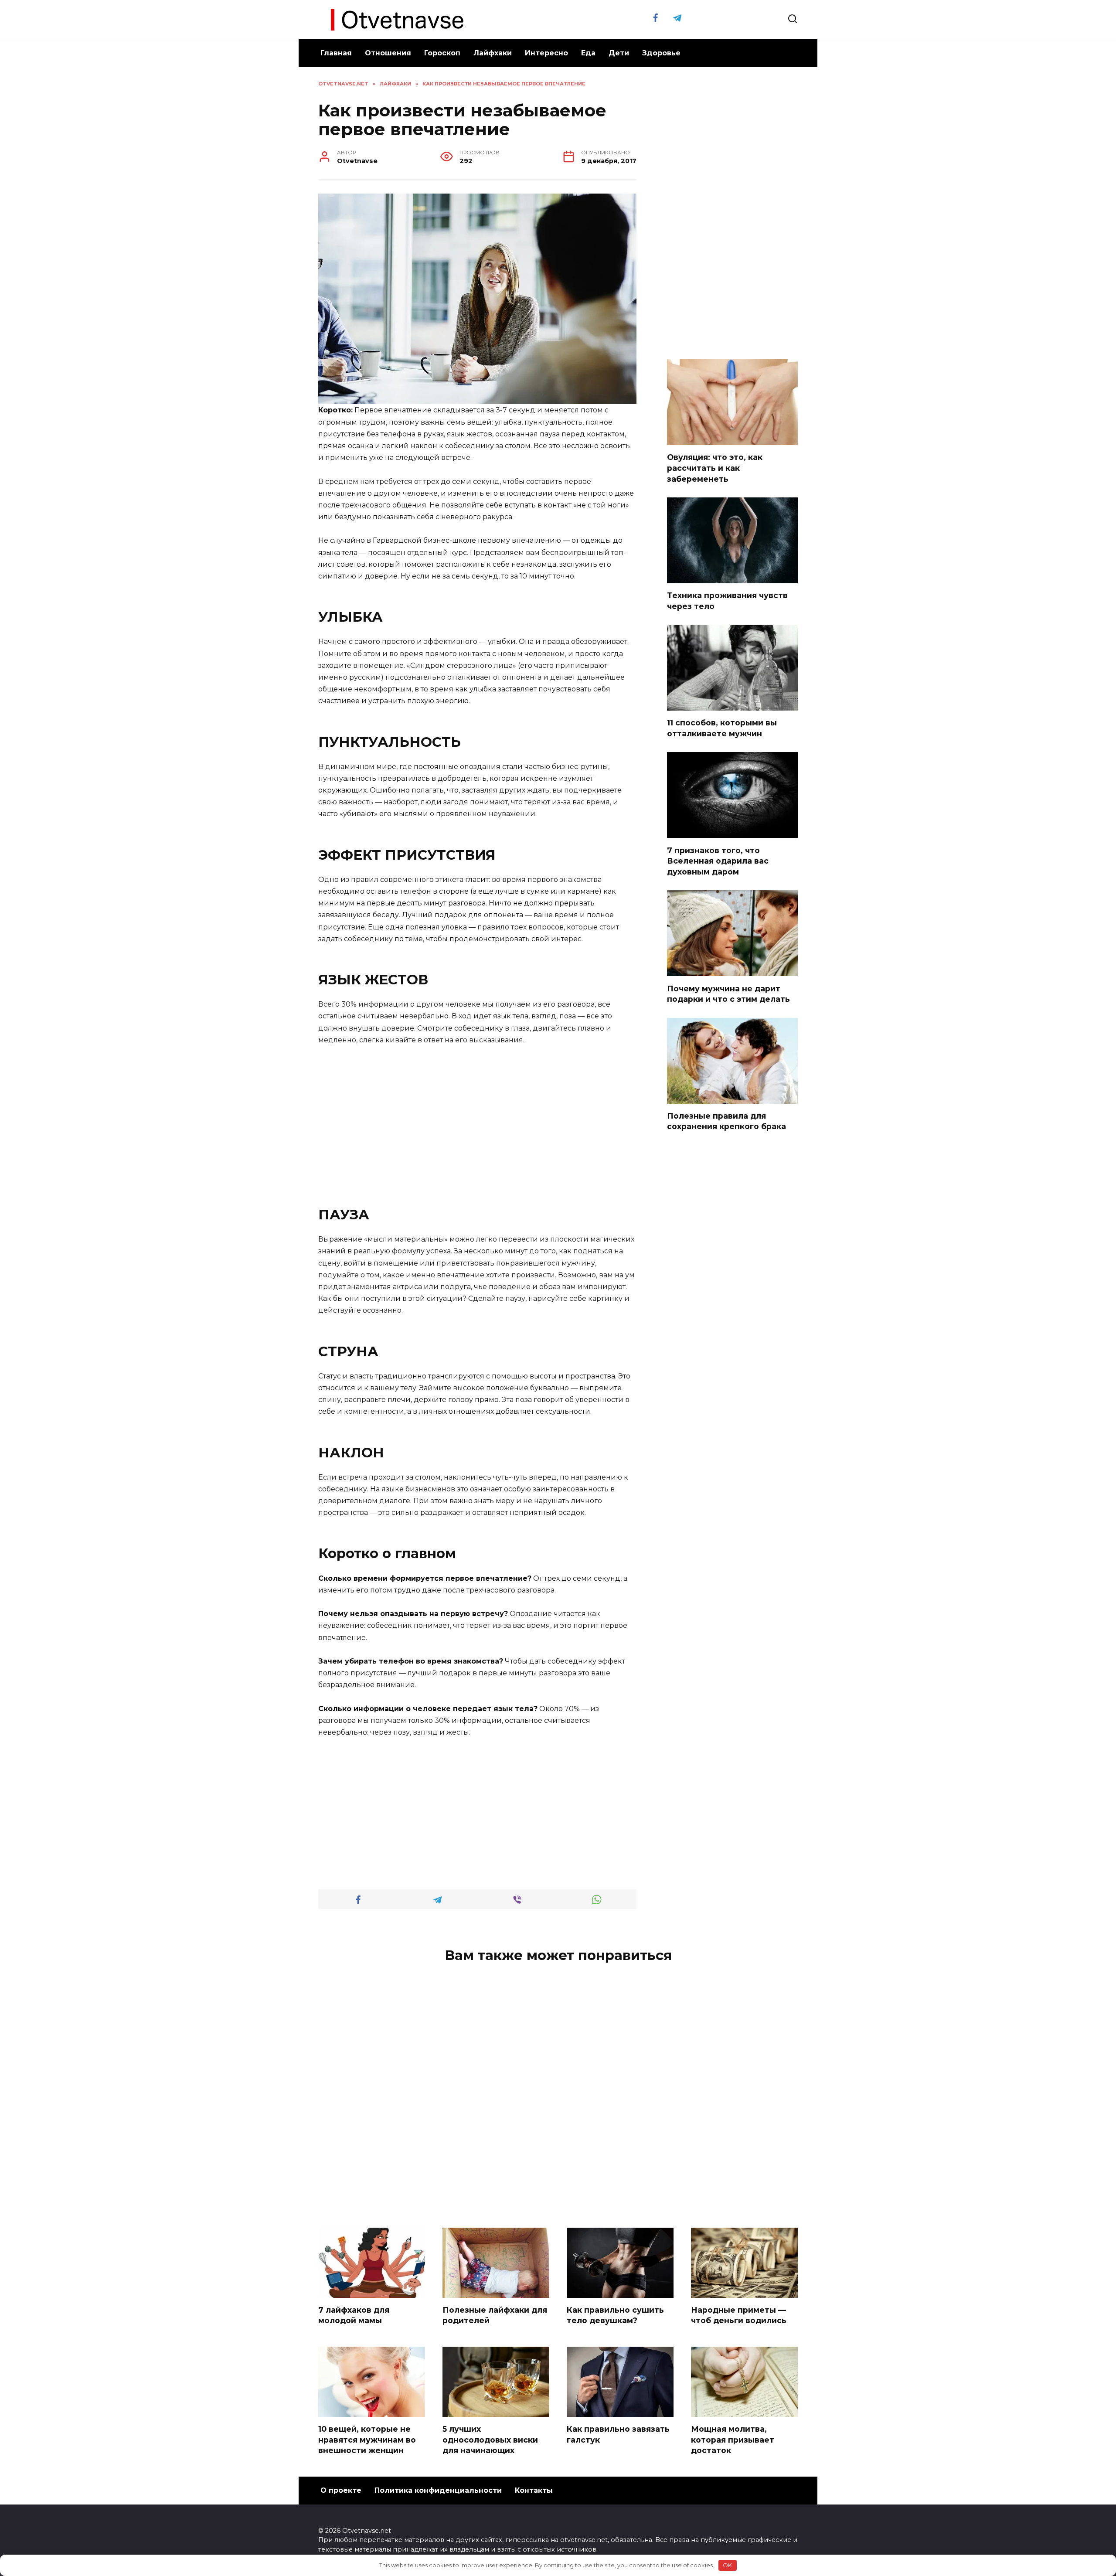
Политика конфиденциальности (438, 2490)
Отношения (388, 53)
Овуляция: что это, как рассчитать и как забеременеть (715, 468)
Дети (619, 53)
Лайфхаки (493, 53)
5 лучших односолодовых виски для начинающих (490, 2440)
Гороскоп (442, 53)
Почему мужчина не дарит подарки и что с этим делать (728, 994)
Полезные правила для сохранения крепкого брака (726, 1121)
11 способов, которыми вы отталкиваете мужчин (722, 728)
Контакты (534, 2490)
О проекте (341, 2490)
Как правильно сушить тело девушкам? (615, 2315)
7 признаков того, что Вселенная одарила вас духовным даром (718, 861)
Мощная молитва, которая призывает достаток (733, 2440)
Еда (588, 53)
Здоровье (661, 53)
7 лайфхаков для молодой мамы (354, 2315)
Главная (336, 53)
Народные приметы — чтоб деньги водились (739, 2315)
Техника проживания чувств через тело (727, 601)
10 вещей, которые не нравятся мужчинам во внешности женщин (367, 2440)
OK (727, 2565)
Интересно (546, 53)
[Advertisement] (477, 1119)
